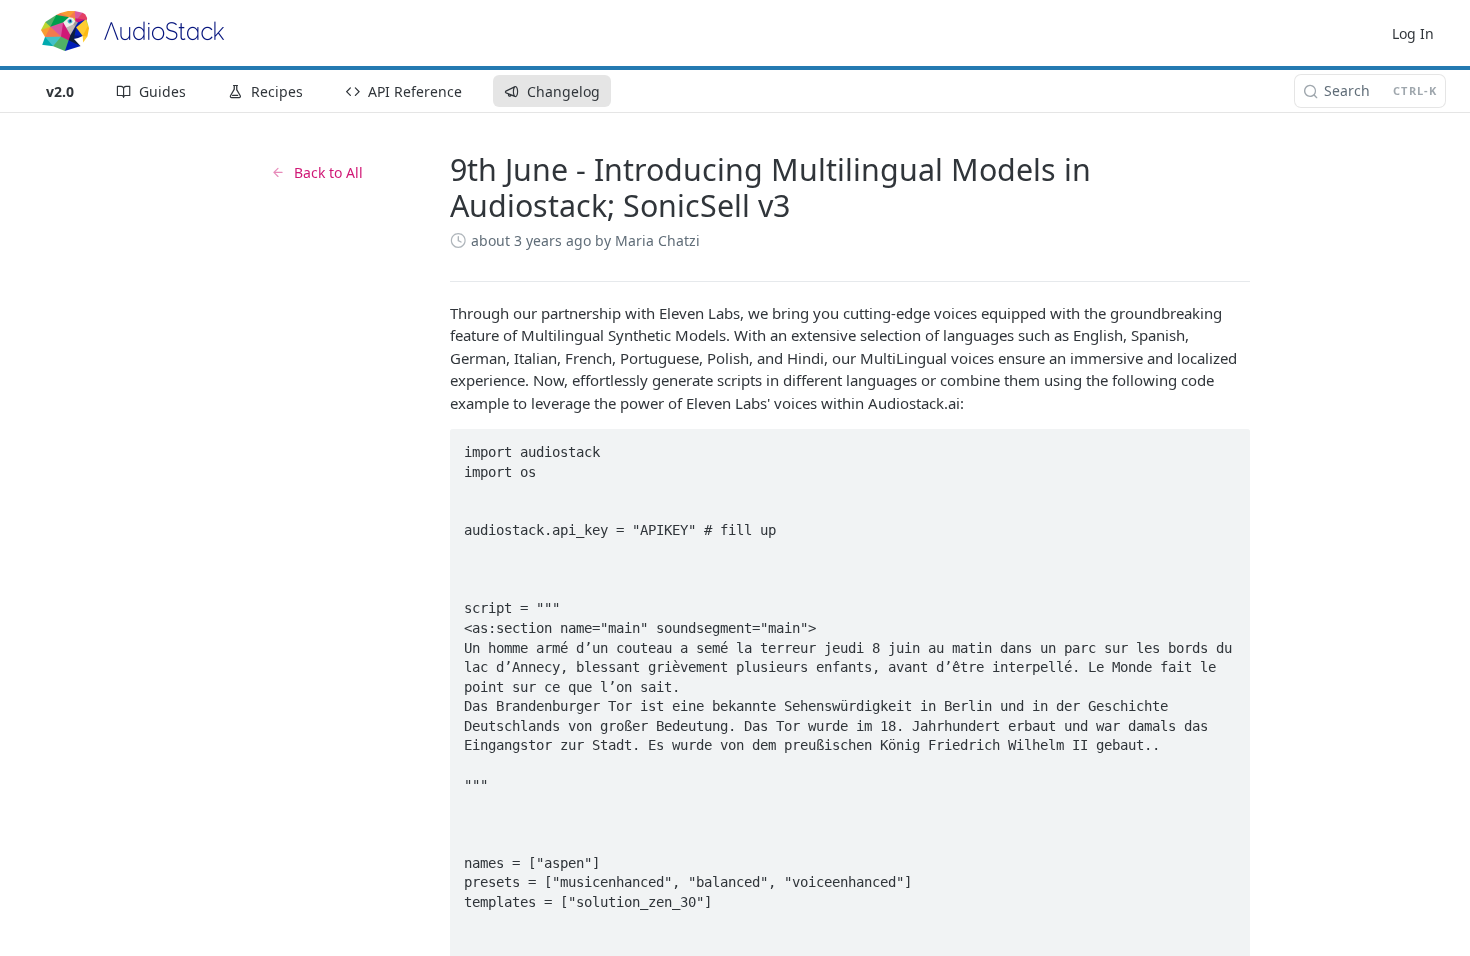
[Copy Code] (1226, 446)
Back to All (328, 172)
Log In (1413, 33)
